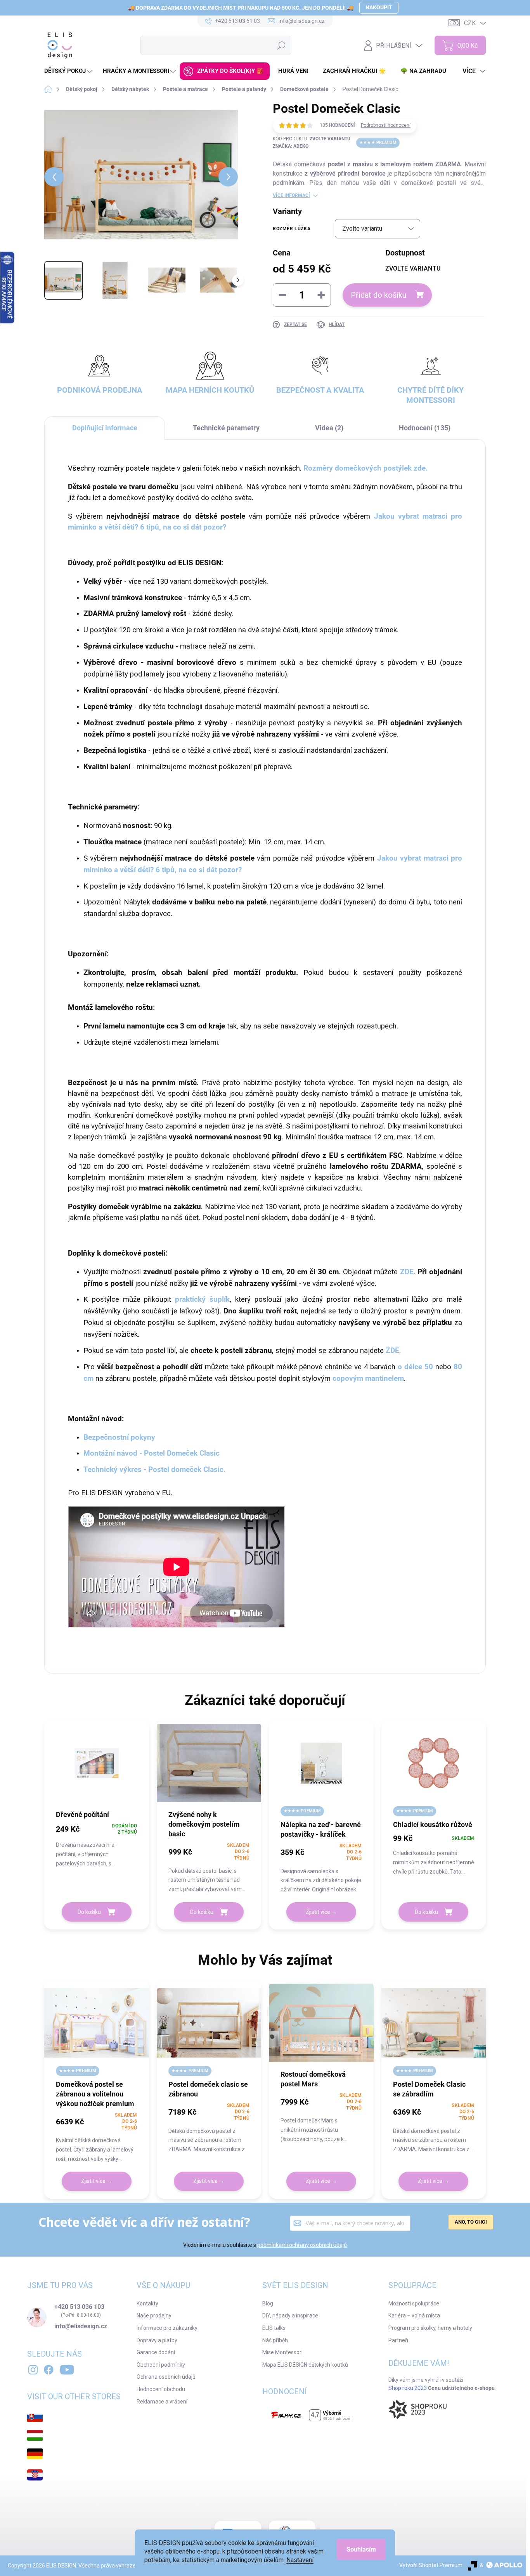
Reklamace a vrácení (162, 2402)
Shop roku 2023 (408, 2388)
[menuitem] (69, 71)
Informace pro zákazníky (167, 2328)
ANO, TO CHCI (471, 2222)
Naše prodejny (154, 2315)
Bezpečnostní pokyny (119, 1437)
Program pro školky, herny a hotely (430, 2328)
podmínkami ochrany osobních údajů (302, 2245)
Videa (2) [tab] (329, 428)
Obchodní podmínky (161, 2365)
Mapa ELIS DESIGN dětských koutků (305, 2365)
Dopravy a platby (157, 2340)
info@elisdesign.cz (81, 2326)
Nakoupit (379, 7)
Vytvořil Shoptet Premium (431, 2565)
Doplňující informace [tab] (105, 428)
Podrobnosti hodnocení (386, 125)
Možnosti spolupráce (414, 2303)
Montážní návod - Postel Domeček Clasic (152, 1453)
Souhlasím (361, 2549)
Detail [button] (321, 1912)
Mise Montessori (282, 2352)
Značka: (291, 146)
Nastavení (300, 2560)
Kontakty (147, 2303)
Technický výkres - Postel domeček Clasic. (155, 1470)
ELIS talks (274, 2328)
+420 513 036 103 (79, 2307)
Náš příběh (275, 2340)
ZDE (392, 1351)
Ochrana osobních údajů (166, 2377)
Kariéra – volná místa (414, 2315)
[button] (97, 1845)
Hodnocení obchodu (161, 2389)
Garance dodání (156, 2352)
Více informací (291, 195)
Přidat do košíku (378, 295)
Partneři (398, 2340)
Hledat (281, 45)
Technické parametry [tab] (226, 428)
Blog (268, 2303)
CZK (470, 23)
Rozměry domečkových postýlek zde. (366, 468)
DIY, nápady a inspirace (290, 2315)
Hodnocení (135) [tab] (425, 428)
